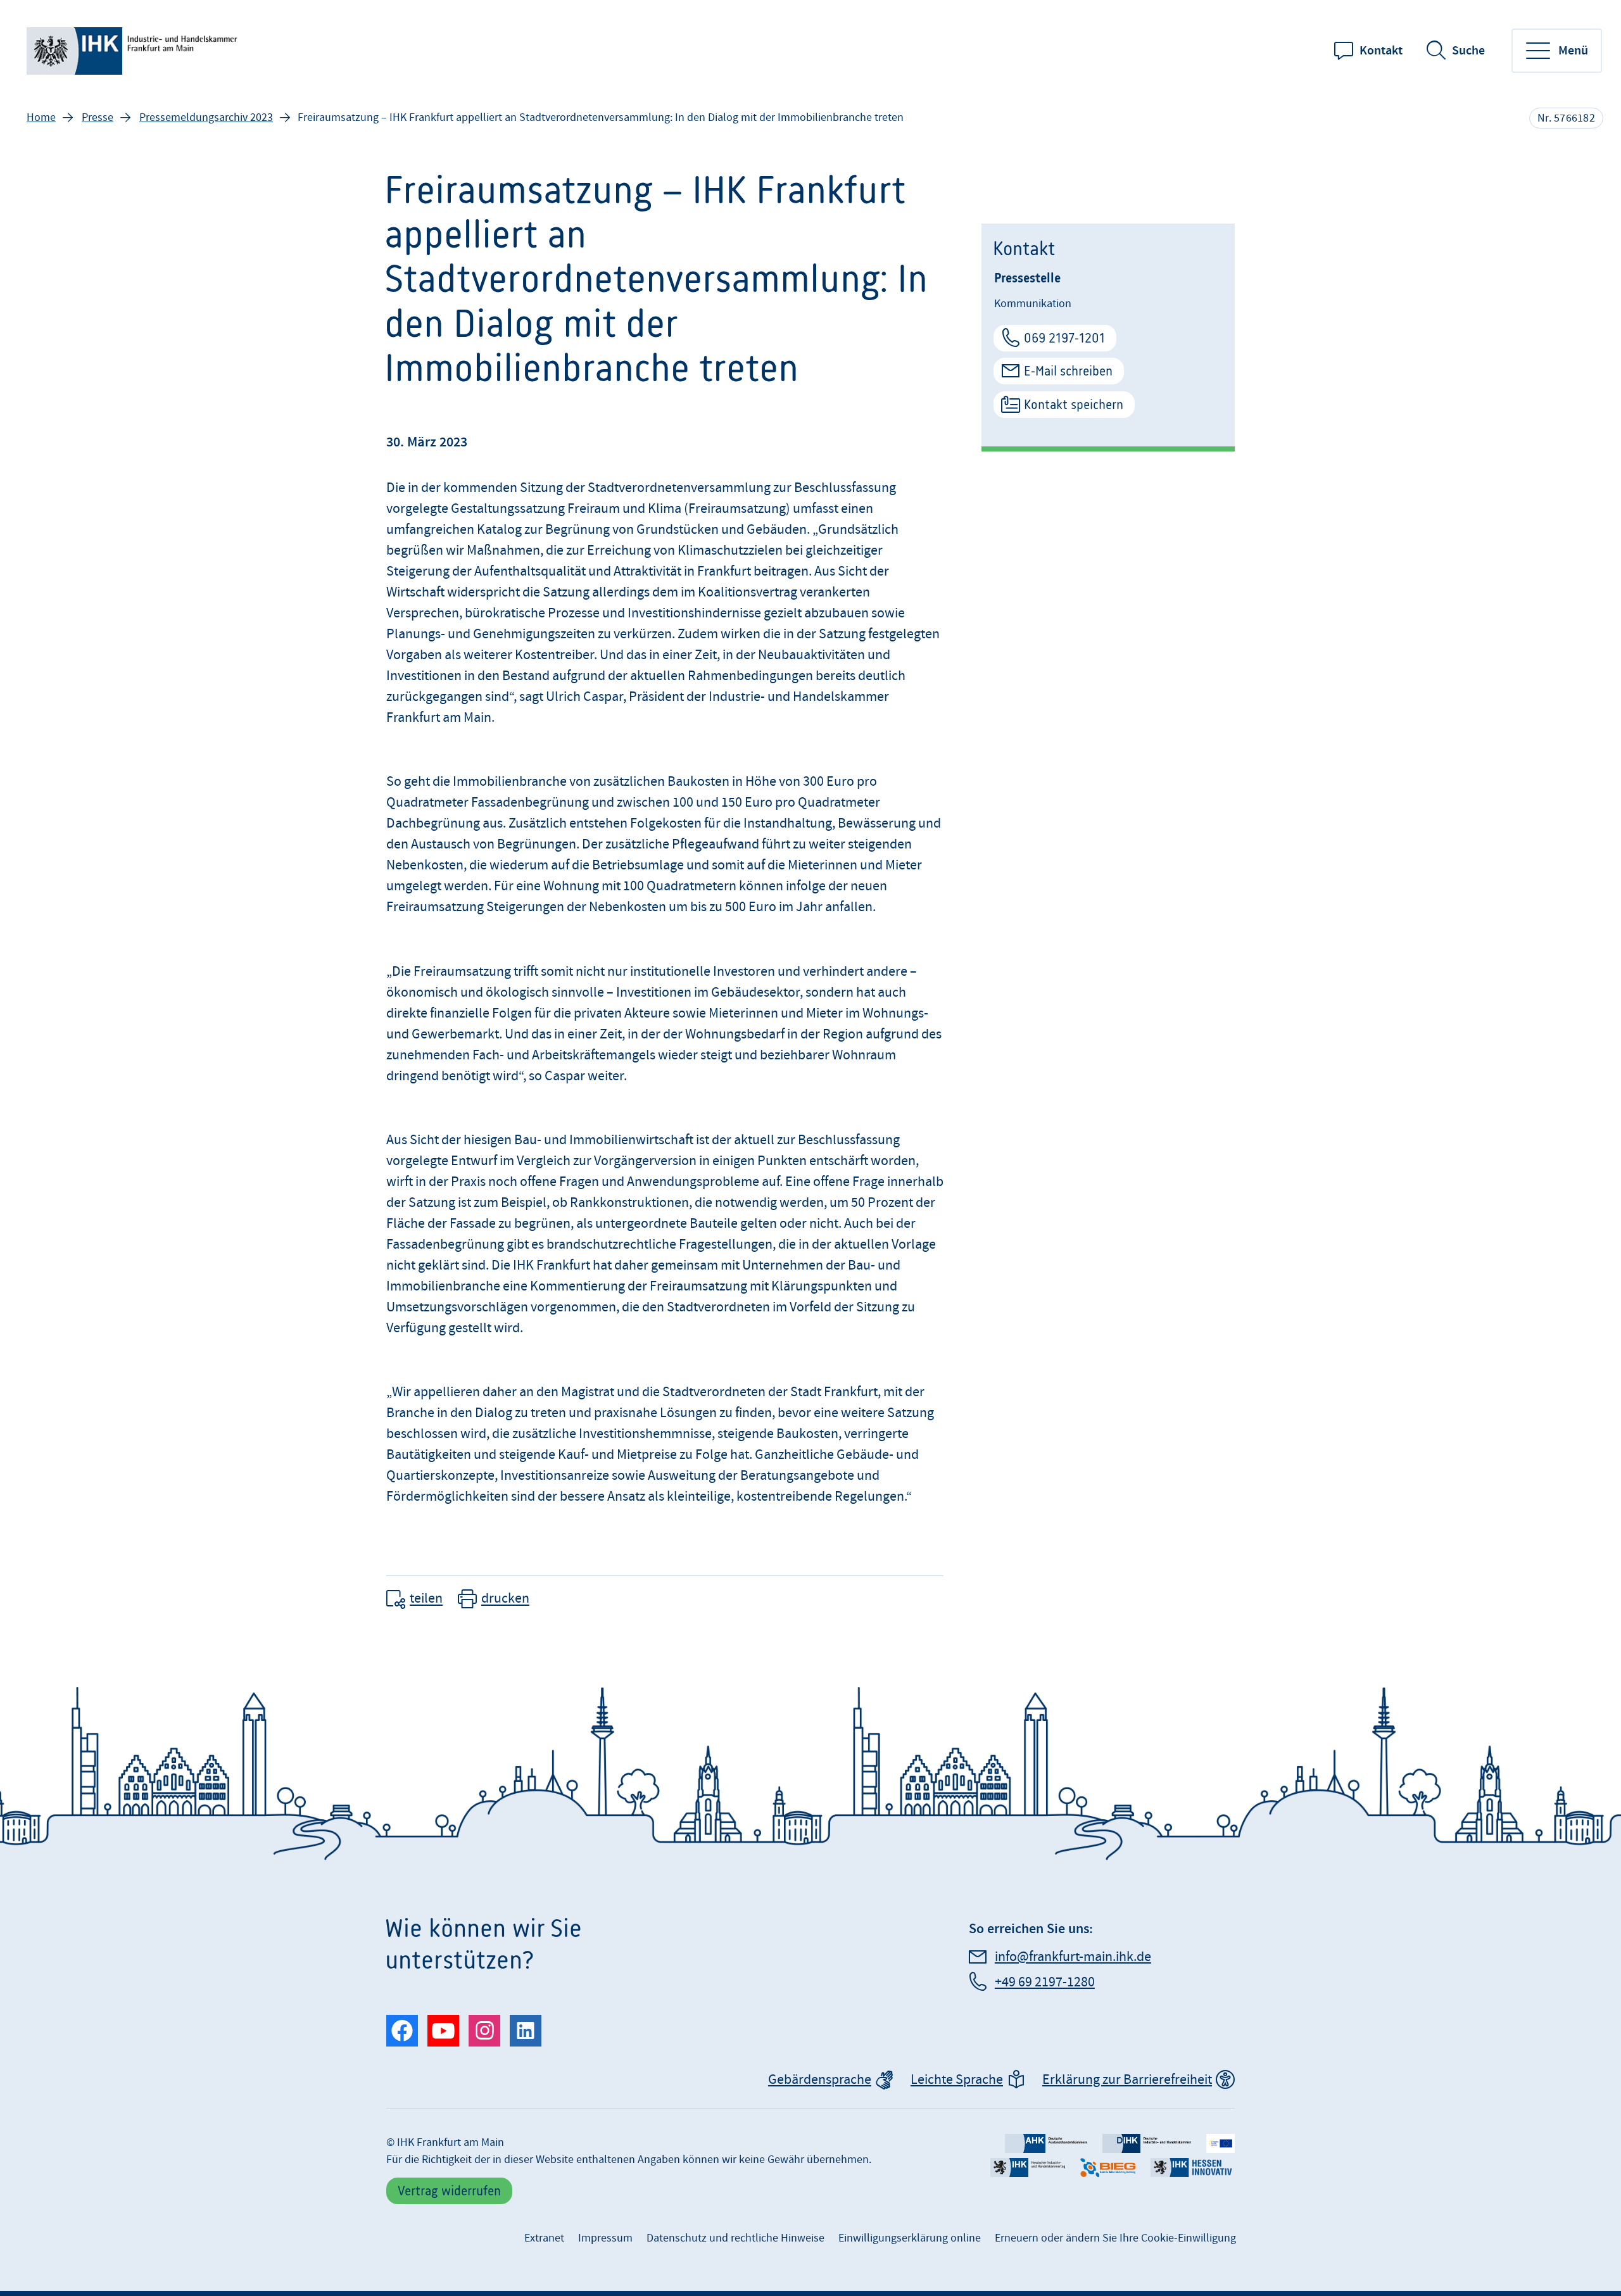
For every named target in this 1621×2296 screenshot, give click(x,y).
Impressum (605, 2238)
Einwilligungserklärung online (910, 2238)
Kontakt (1381, 51)
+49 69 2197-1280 (1045, 1982)
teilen (426, 1599)
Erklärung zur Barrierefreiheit (1127, 2080)
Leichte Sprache (957, 2080)
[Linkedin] (526, 2031)
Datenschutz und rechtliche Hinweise (735, 2238)
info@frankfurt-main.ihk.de (1073, 1957)
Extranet (544, 2238)
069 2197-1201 (1064, 338)
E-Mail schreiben (1068, 371)
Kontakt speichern (1074, 404)
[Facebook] (402, 2031)
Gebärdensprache (820, 2080)
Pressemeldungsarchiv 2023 (206, 117)
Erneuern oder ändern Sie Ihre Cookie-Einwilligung (1115, 2238)
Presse (98, 117)
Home (41, 117)
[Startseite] (134, 51)
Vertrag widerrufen (449, 2191)
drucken (505, 1599)
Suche (1468, 51)
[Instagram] (484, 2031)
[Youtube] (443, 2031)
